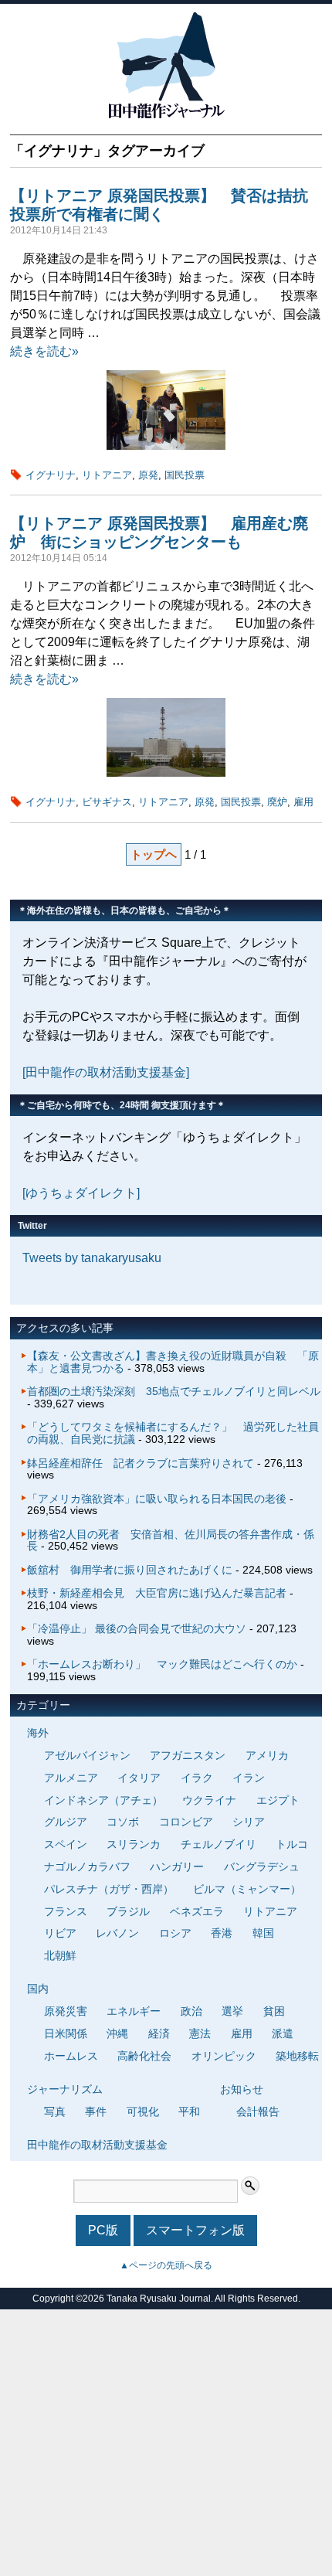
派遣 (283, 2033)
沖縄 (117, 2033)
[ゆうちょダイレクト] (81, 1193)
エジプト (278, 1800)
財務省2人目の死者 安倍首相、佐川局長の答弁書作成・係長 (171, 1540)
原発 (148, 475)
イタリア (139, 1778)
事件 (96, 2112)
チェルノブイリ (219, 1844)
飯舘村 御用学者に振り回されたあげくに (130, 1570)
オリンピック (224, 2056)
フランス (66, 1911)
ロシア (175, 1933)
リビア (60, 1933)
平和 (189, 2112)
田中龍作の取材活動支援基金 (97, 2145)
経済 (159, 2033)
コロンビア (186, 1822)
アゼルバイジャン (87, 1755)
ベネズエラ (197, 1911)
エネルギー (134, 2011)
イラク (197, 1778)
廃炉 (277, 802)
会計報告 (258, 2112)
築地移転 (297, 2056)
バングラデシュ (262, 1866)
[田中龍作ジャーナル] (166, 116)
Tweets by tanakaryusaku (92, 1258)
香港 (222, 1933)
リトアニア (107, 475)
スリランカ (134, 1844)
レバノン (117, 1933)
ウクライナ (209, 1800)
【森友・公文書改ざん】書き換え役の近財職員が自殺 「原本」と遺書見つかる (173, 1362)
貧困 (274, 2011)
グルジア (66, 1822)
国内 (38, 1989)
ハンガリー (177, 1866)
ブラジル (128, 1911)
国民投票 (185, 475)
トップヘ (154, 854)
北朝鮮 (60, 1955)
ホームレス (71, 2056)
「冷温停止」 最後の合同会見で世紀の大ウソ (137, 1628)
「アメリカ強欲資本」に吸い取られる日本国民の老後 (157, 1499)
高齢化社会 (144, 2056)
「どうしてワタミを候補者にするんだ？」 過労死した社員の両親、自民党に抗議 (173, 1433)
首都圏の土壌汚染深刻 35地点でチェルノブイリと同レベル (174, 1391)
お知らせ (242, 2089)
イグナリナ (51, 475)
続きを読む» (44, 351)
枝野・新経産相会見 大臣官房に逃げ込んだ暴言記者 (157, 1593)
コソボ (123, 1822)
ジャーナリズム (65, 2089)
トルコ (292, 1844)
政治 (191, 2011)
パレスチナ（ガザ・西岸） (109, 1889)
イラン (249, 1778)
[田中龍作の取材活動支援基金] (106, 1072)
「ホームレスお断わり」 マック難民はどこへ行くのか (162, 1664)
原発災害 (66, 2011)
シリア (249, 1822)
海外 (38, 1733)
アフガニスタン (188, 1755)
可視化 (143, 2112)
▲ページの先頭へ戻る (166, 2265)
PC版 (103, 2230)
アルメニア (71, 1778)
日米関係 (66, 2033)
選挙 (232, 2011)
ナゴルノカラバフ (87, 1866)
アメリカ (267, 1755)
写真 (55, 2112)
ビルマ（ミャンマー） (247, 1889)
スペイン (66, 1844)
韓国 (263, 1933)
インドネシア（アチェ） (103, 1800)
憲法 (200, 2033)
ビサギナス (107, 802)
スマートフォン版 (195, 2230)
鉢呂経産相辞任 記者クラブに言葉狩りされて (141, 1463)
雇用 (303, 802)
